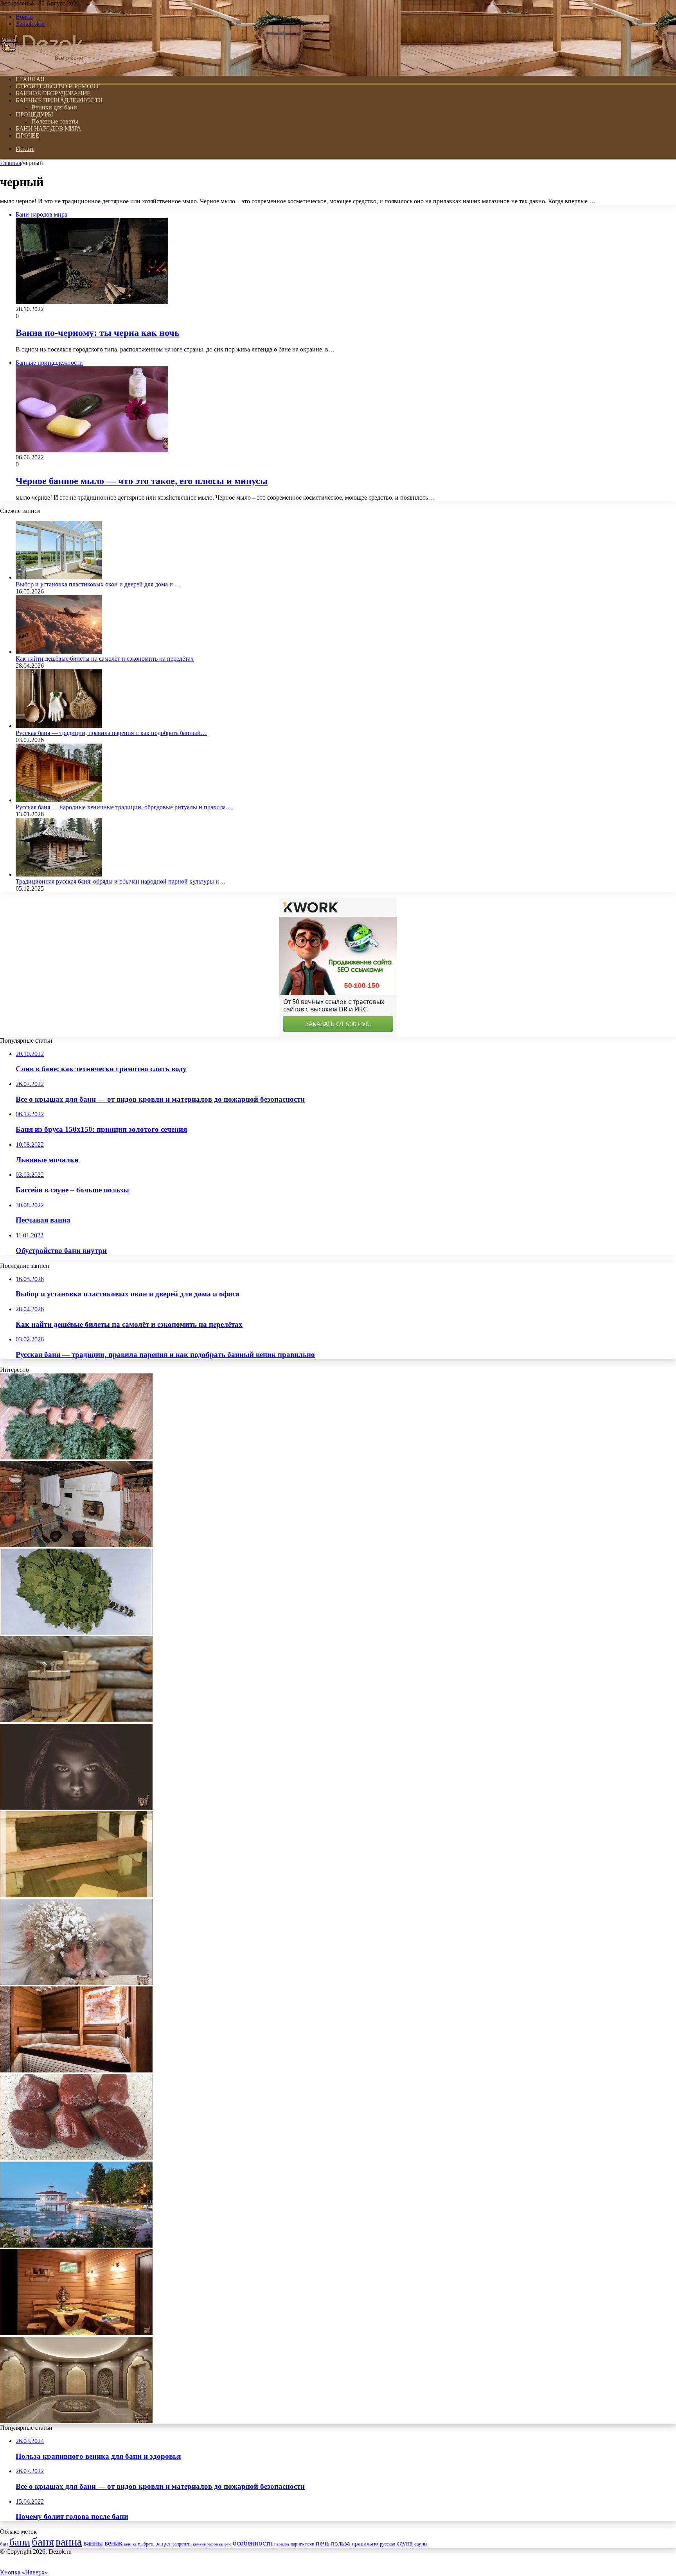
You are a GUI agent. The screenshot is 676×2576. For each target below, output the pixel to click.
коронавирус (219, 2544)
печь (323, 2543)
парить (297, 2544)
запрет (163, 2544)
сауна (405, 2543)
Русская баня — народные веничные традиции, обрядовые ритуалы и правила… (124, 807)
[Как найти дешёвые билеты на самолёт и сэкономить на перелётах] (59, 652)
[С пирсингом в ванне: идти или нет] (76, 1808)
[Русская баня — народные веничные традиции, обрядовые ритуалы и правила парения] (59, 800)
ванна (69, 2542)
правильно (365, 2544)
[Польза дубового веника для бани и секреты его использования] (76, 1632)
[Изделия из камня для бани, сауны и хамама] (76, 2421)
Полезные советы (55, 121)
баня (43, 2542)
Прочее (27, 135)
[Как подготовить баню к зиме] (76, 1895)
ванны (93, 2543)
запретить (182, 2544)
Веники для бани (54, 107)
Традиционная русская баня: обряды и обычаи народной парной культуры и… (120, 881)
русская (387, 2544)
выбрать (146, 2544)
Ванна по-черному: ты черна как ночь (98, 333)
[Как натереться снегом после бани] (76, 1983)
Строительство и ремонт (58, 86)
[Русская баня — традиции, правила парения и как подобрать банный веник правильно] (59, 726)
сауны (421, 2544)
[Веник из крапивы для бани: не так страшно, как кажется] (76, 1457)
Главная (11, 163)
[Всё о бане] (42, 66)
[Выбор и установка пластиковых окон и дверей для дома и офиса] (59, 577)
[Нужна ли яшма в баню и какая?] (76, 2158)
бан (4, 2544)
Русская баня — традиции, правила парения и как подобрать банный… (111, 733)
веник (113, 2543)
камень (199, 2544)
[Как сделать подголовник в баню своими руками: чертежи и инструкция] (76, 1720)
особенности (253, 2543)
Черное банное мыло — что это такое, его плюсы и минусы (142, 481)
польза (341, 2543)
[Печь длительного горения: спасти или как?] (76, 1545)
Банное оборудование (53, 93)
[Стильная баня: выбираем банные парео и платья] (76, 2333)
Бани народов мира (49, 128)
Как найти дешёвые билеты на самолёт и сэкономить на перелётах (105, 659)
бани (20, 2542)
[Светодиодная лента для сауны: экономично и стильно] (76, 2070)
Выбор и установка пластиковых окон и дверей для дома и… (97, 584)
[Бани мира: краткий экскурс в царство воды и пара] (76, 2245)
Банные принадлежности (59, 100)
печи (310, 2544)
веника (130, 2544)
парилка (282, 2544)
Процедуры (34, 114)
